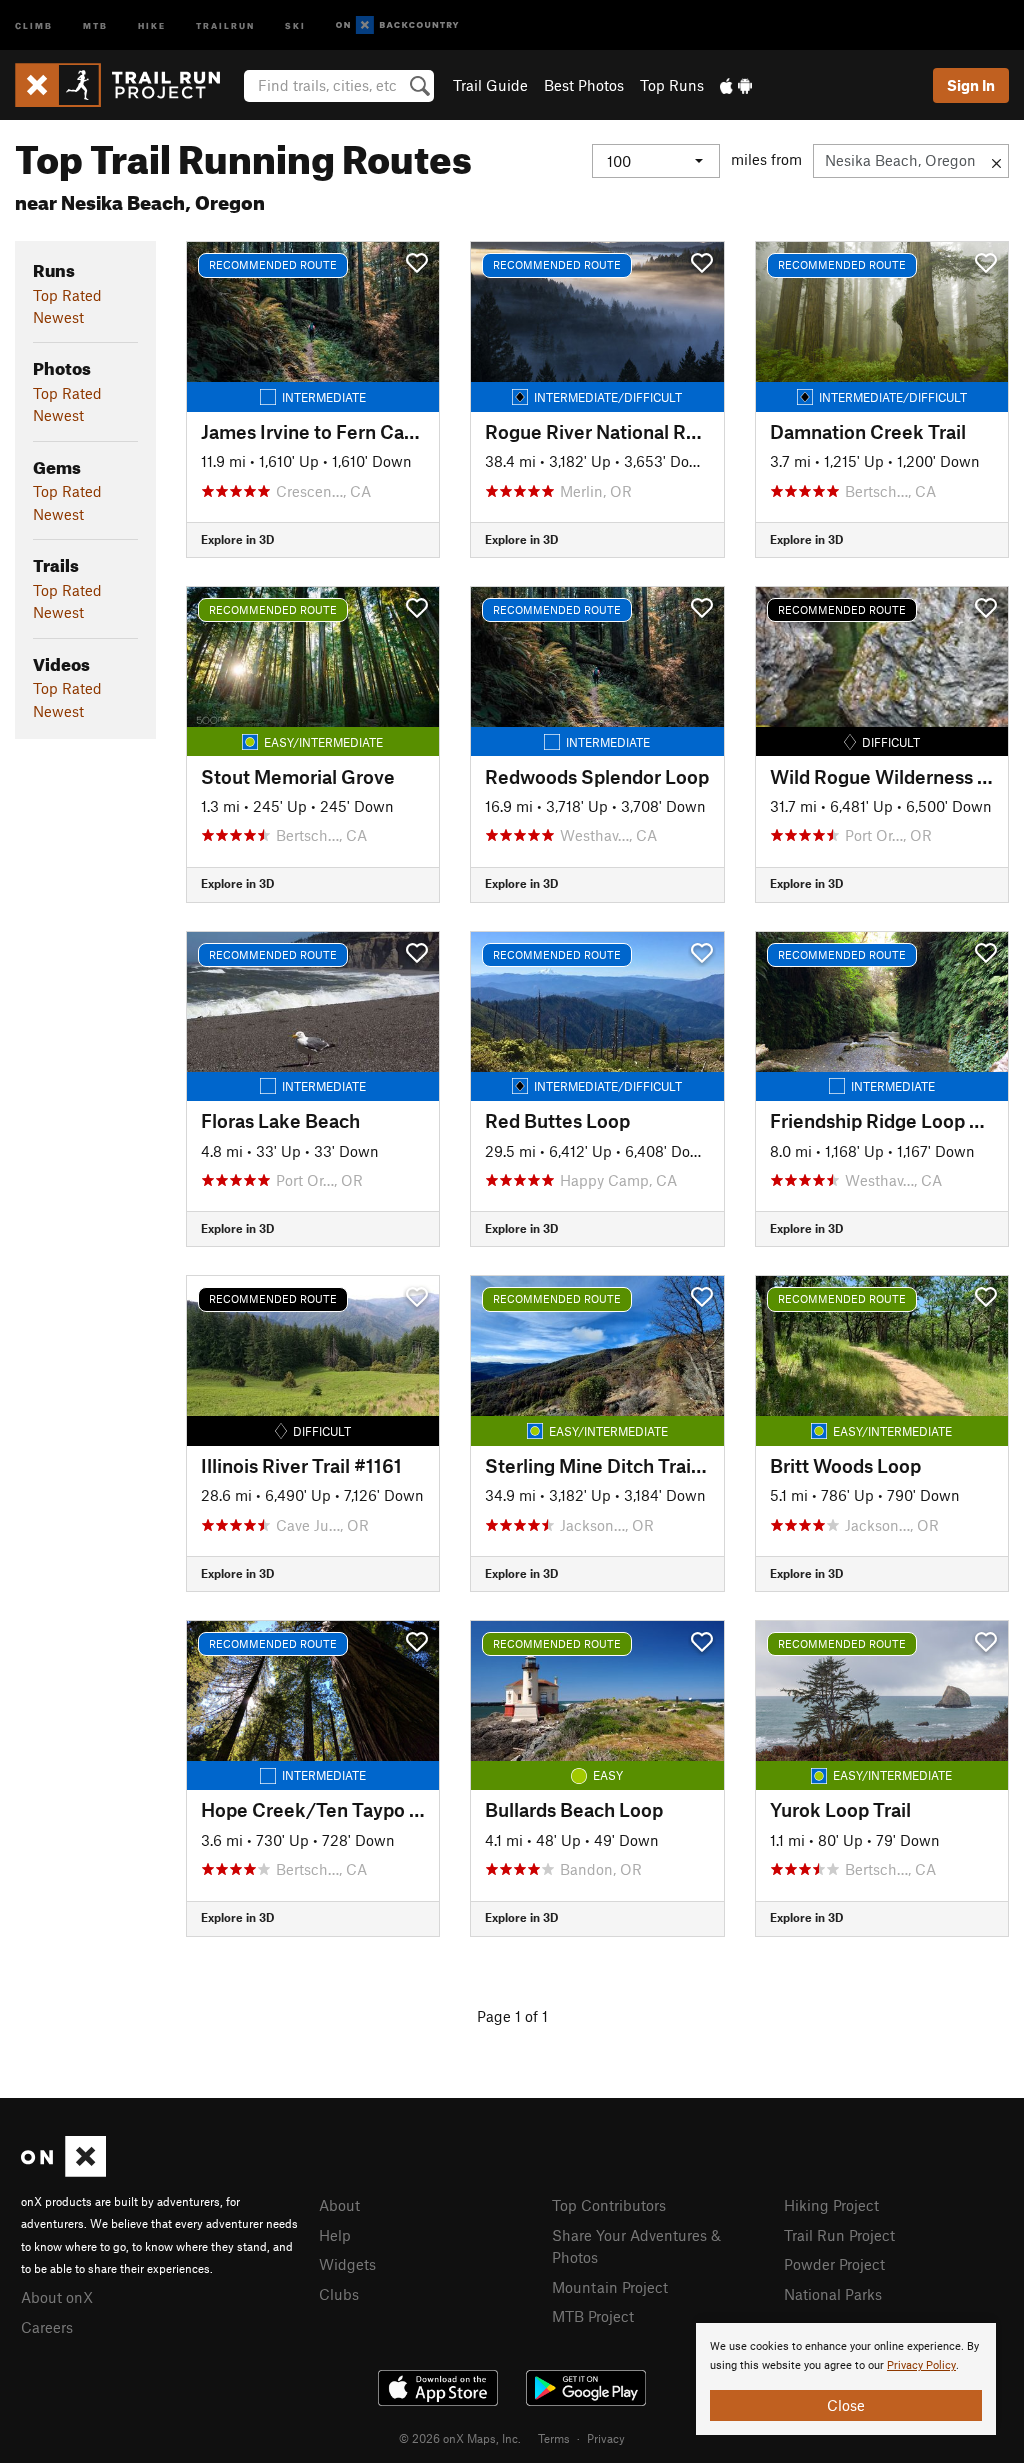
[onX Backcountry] (397, 25)
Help (335, 2235)
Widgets (347, 2264)
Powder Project (834, 2264)
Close (846, 2405)
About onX (57, 2297)
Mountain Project (610, 2287)
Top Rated (67, 295)
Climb (34, 24)
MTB (95, 24)
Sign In (971, 85)
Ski (295, 24)
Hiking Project (831, 2205)
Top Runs (672, 85)
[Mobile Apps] (736, 85)
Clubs (339, 2294)
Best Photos (584, 85)
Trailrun (225, 24)
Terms (554, 2438)
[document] (846, 2379)
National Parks (833, 2294)
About (339, 2205)
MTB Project (593, 2316)
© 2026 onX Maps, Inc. (460, 2438)
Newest (58, 317)
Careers (47, 2327)
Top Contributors (609, 2205)
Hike (152, 24)
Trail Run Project (839, 2235)
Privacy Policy (921, 2365)
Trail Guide (490, 85)
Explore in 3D (237, 539)
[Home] (127, 85)
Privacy (606, 2438)
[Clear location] (996, 161)
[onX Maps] (63, 2171)
